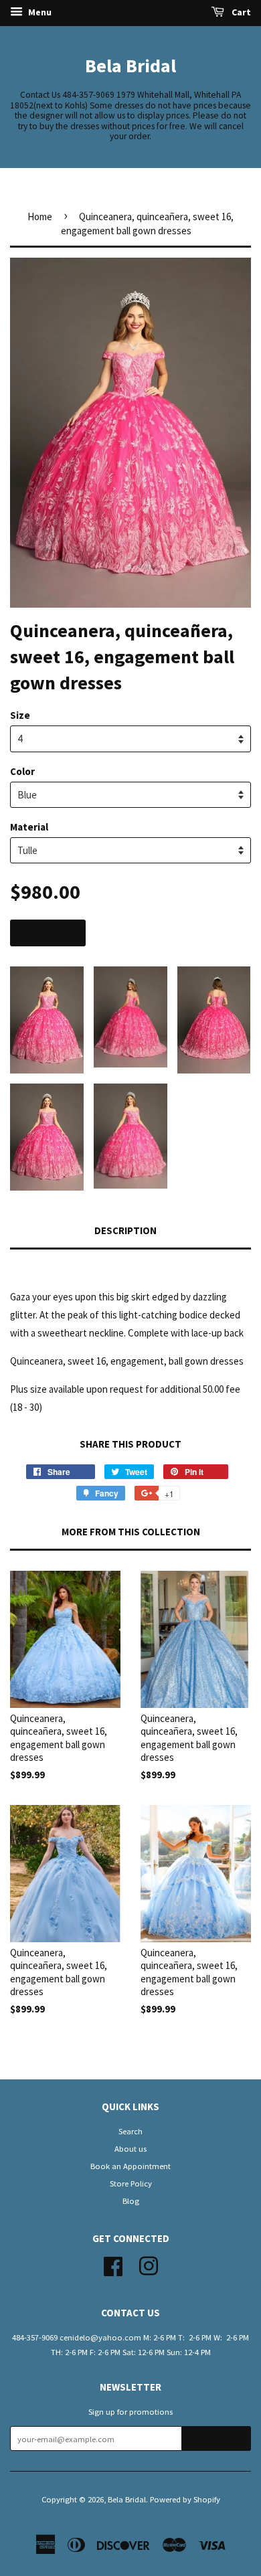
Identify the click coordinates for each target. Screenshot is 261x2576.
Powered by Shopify (185, 2499)
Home (40, 217)
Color (22, 771)
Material (29, 827)
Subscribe (216, 2439)
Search (130, 2131)
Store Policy (131, 2183)
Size (20, 715)
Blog (131, 2201)
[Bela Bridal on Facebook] (113, 2264)
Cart (240, 12)
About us (130, 2148)
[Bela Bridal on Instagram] (149, 2264)
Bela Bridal (130, 66)
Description (125, 1230)
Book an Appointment (130, 2166)
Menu (39, 12)
